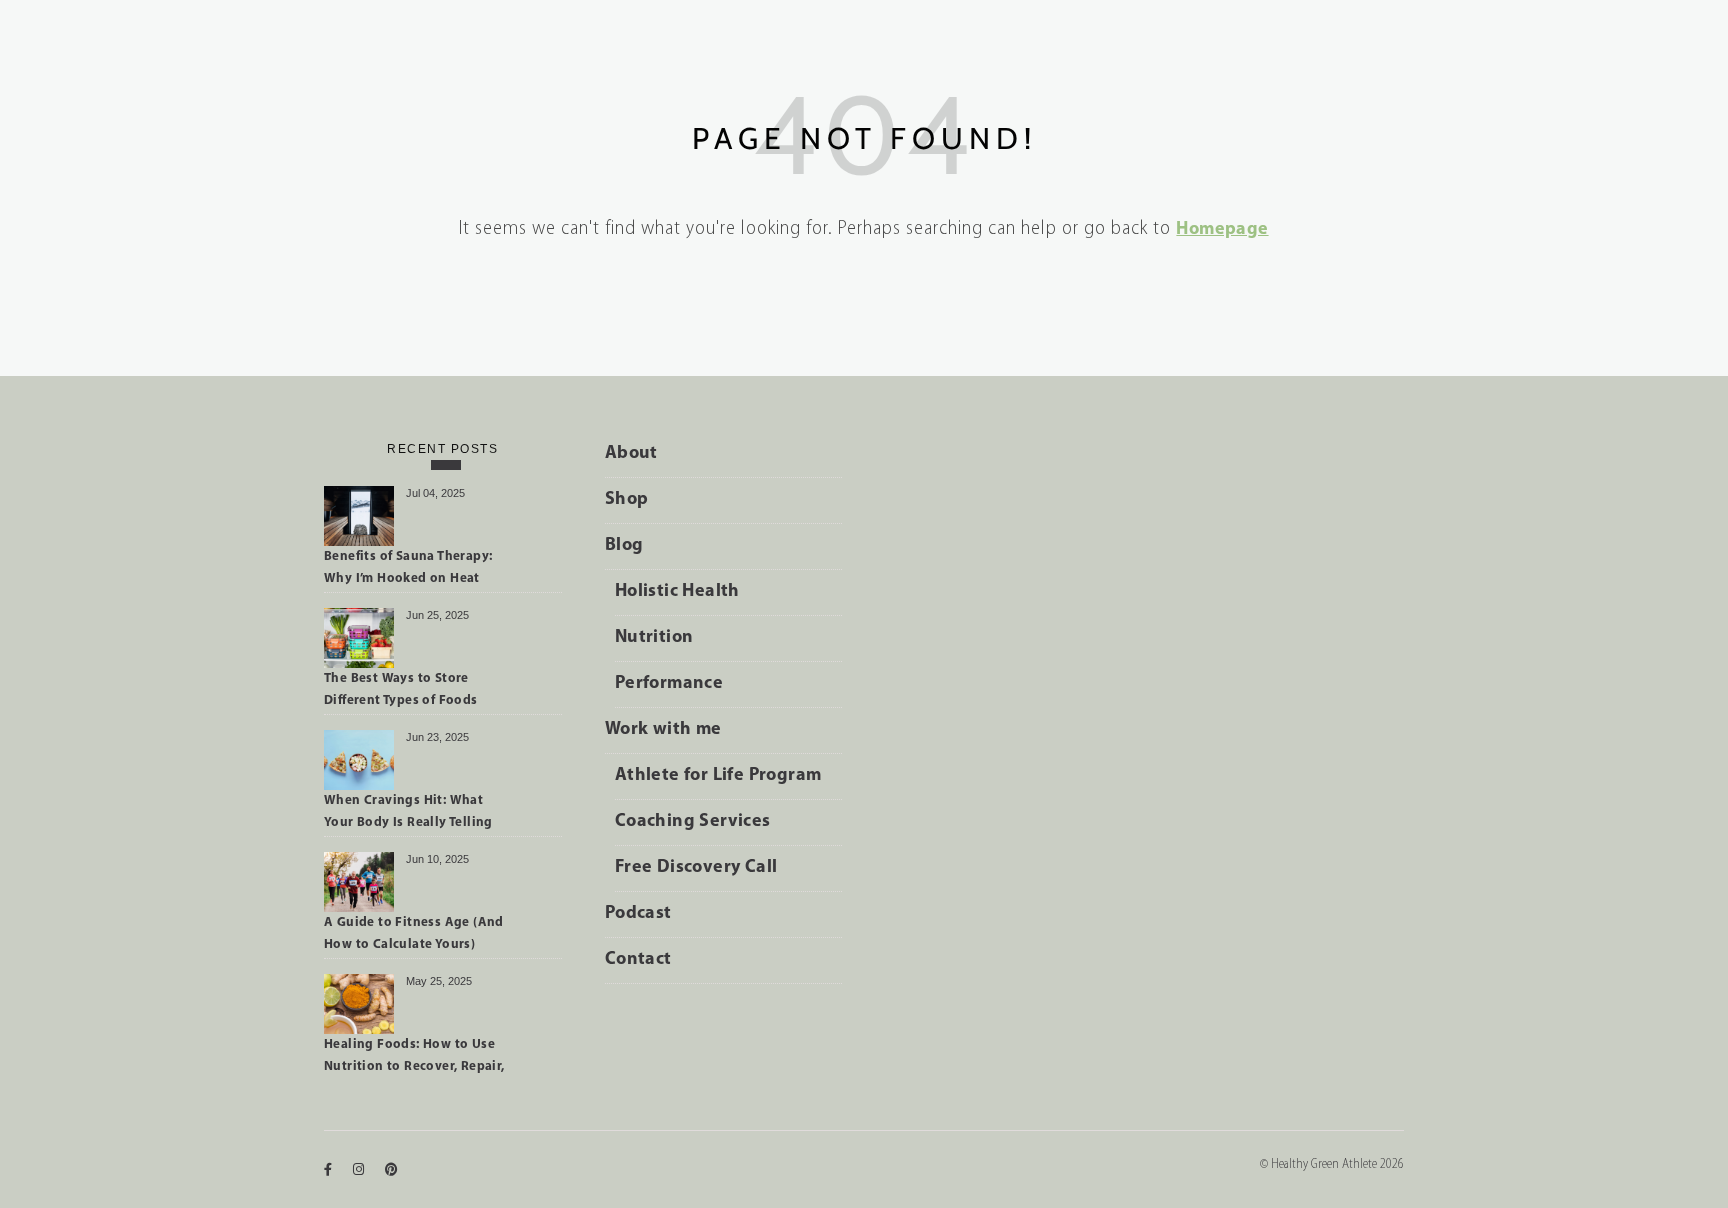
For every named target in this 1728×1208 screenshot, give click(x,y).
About (631, 454)
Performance (669, 684)
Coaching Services (693, 822)
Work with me (663, 730)
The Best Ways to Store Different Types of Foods (401, 689)
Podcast (638, 914)
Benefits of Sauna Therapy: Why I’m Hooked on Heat (408, 567)
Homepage (1222, 230)
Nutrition (654, 638)
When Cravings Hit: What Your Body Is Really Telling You (408, 815)
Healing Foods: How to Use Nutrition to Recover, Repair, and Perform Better (414, 1059)
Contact (638, 960)
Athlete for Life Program (718, 776)
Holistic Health (677, 592)
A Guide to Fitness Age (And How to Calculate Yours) (414, 933)
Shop (627, 500)
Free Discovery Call (696, 868)
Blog (624, 546)
